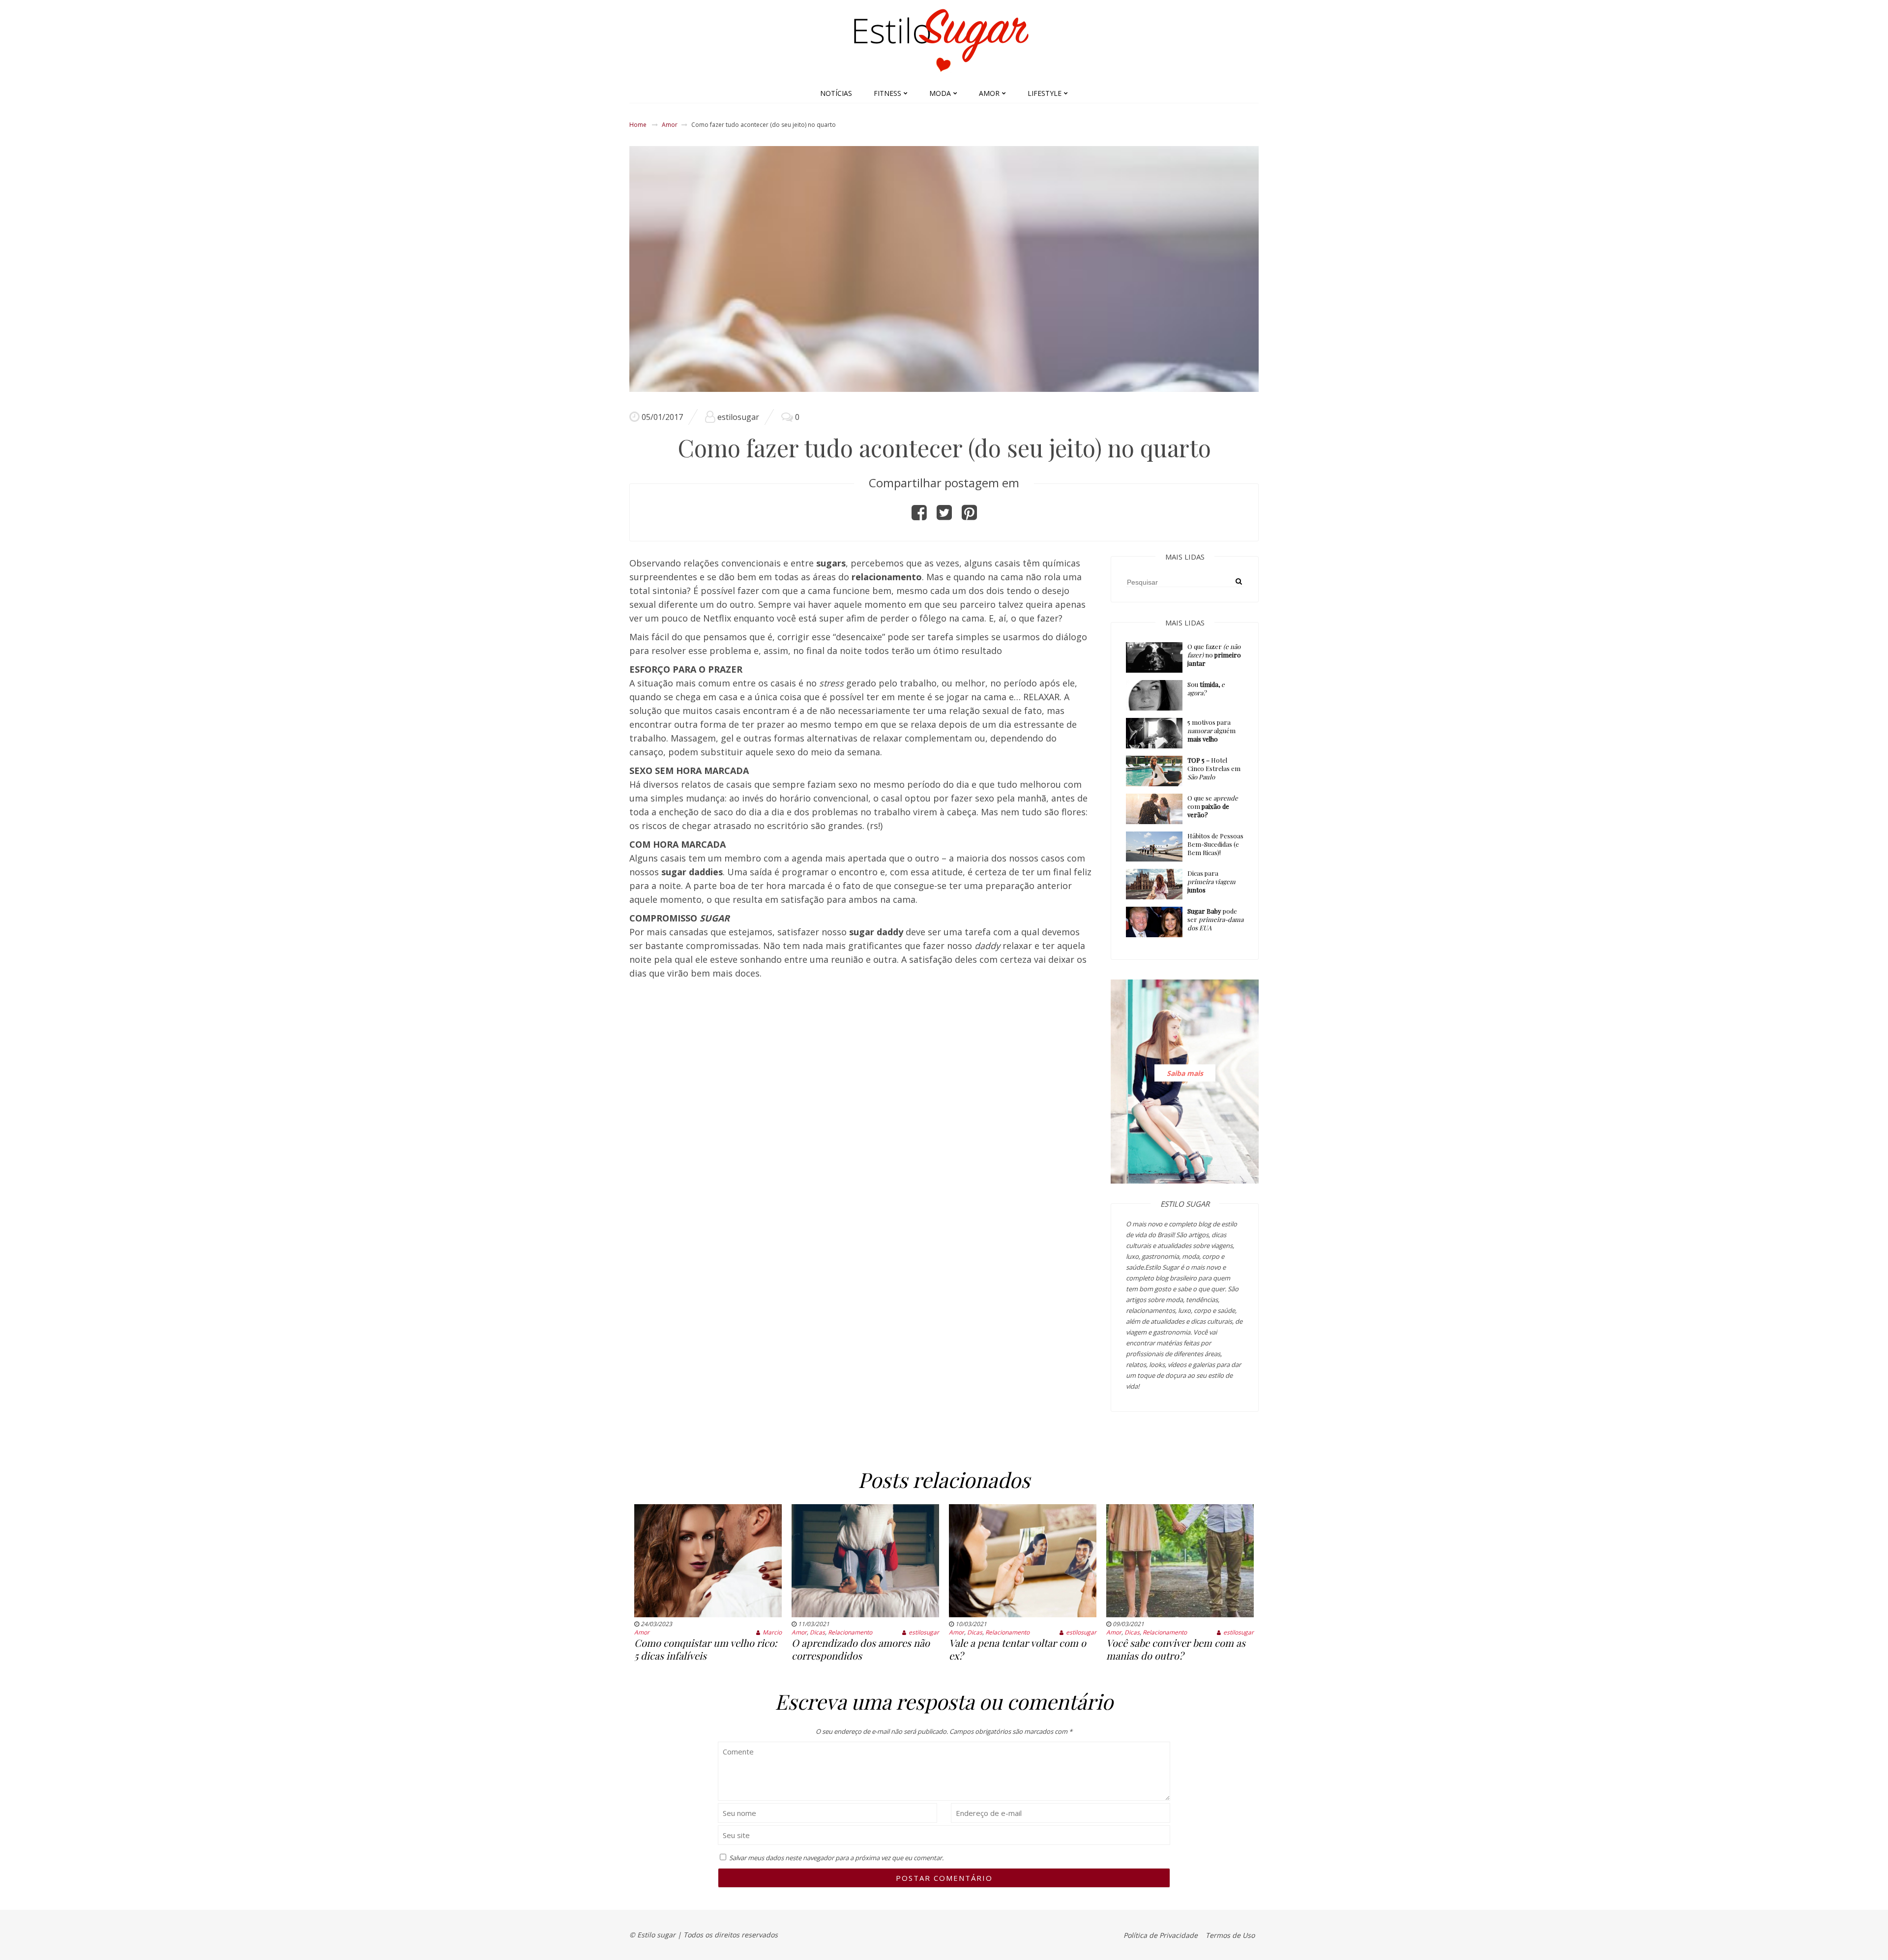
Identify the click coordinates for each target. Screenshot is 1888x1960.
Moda (940, 93)
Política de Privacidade (1161, 1935)
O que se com (1213, 806)
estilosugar (738, 417)
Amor (989, 93)
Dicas (817, 1632)
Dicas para (1211, 881)
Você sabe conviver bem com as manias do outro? (1176, 1649)
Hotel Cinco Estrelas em (1214, 768)
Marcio (772, 1632)
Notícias (836, 93)
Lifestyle (1045, 93)
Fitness (887, 93)
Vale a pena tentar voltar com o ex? (1018, 1649)
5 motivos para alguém (1211, 730)
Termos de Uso (1230, 1935)
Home (638, 125)
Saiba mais (1185, 1073)
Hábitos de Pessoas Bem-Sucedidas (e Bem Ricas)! (1215, 844)
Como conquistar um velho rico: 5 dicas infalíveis (706, 1649)
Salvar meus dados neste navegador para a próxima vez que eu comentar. (836, 1858)
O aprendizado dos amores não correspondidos (861, 1649)
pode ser (1215, 919)
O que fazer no (1214, 655)
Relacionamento (850, 1632)
